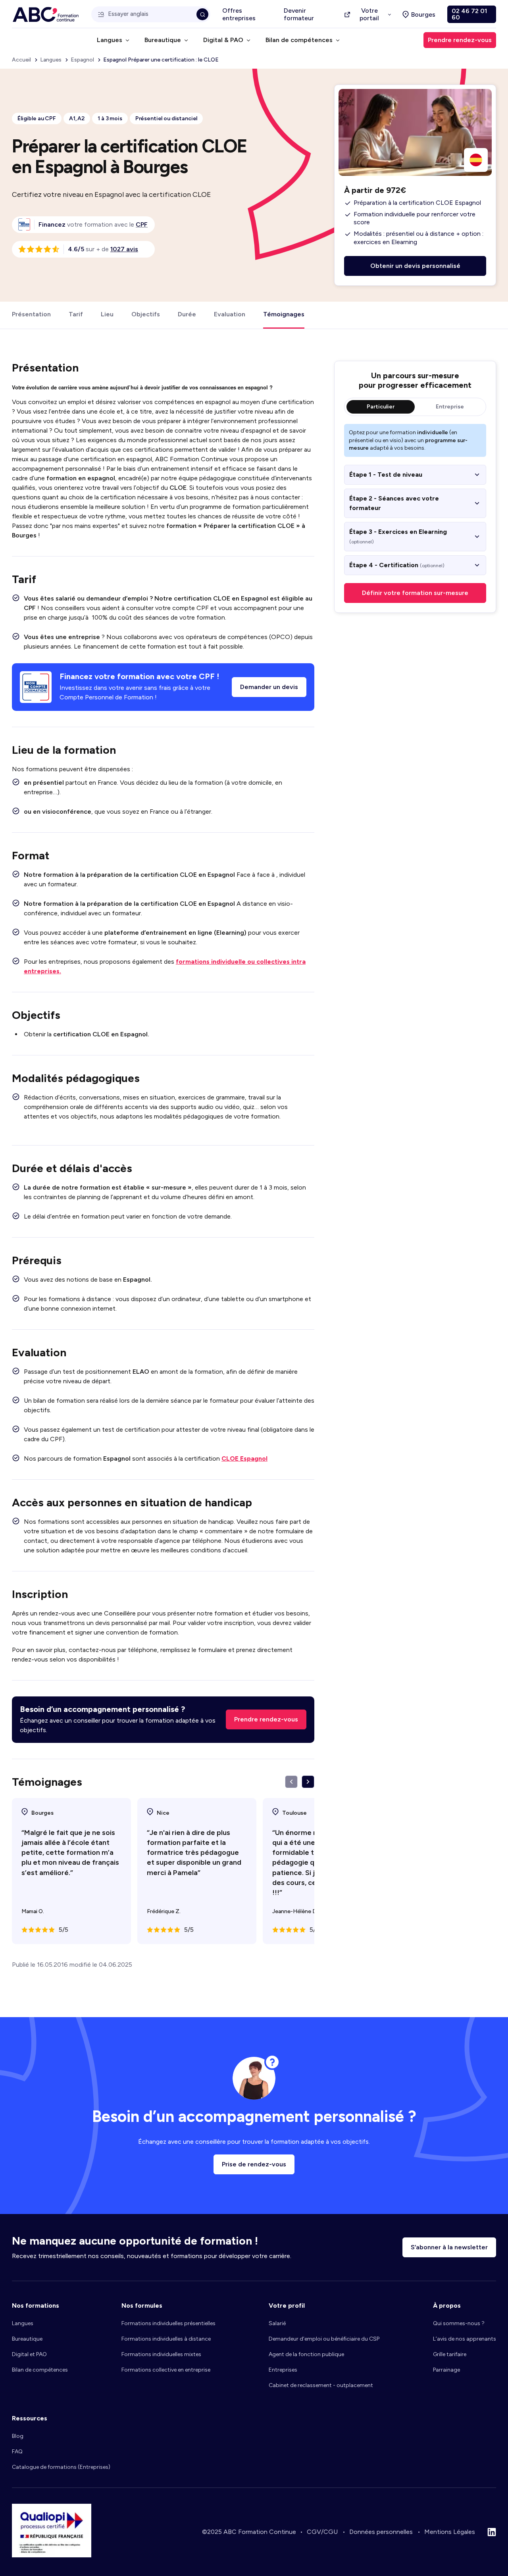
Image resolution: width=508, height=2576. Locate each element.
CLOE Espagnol (244, 1458)
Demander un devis (269, 687)
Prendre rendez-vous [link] (460, 40)
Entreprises (283, 2370)
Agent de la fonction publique (306, 2354)
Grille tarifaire (450, 2354)
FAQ (17, 2452)
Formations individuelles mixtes (161, 2354)
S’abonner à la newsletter (449, 2247)
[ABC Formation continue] (46, 14)
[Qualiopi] (52, 2555)
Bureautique (27, 2339)
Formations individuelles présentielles (168, 2323)
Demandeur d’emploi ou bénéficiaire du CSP (324, 2339)
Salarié (277, 2323)
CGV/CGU (322, 2532)
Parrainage (446, 2370)
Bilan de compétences (40, 2370)
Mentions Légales (450, 2532)
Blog (18, 2436)
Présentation (31, 314)
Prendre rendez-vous (266, 1719)
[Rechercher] (202, 14)
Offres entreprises (239, 14)
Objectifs (146, 314)
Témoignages (284, 314)
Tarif (76, 314)
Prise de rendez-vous (254, 2164)
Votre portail (369, 14)
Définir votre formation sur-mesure (415, 593)
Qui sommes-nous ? (459, 2323)
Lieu (107, 314)
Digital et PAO (29, 2354)
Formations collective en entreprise (166, 2370)
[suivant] (308, 1782)
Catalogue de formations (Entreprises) (61, 2467)
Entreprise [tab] (450, 407)
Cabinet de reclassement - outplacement (321, 2385)
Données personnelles (381, 2532)
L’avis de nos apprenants (465, 2339)
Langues (23, 2323)
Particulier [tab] (381, 407)
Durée (187, 314)
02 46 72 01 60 (469, 14)
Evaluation (230, 314)
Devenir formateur (299, 14)
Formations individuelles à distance (166, 2339)
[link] (142, 224)
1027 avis (124, 249)
